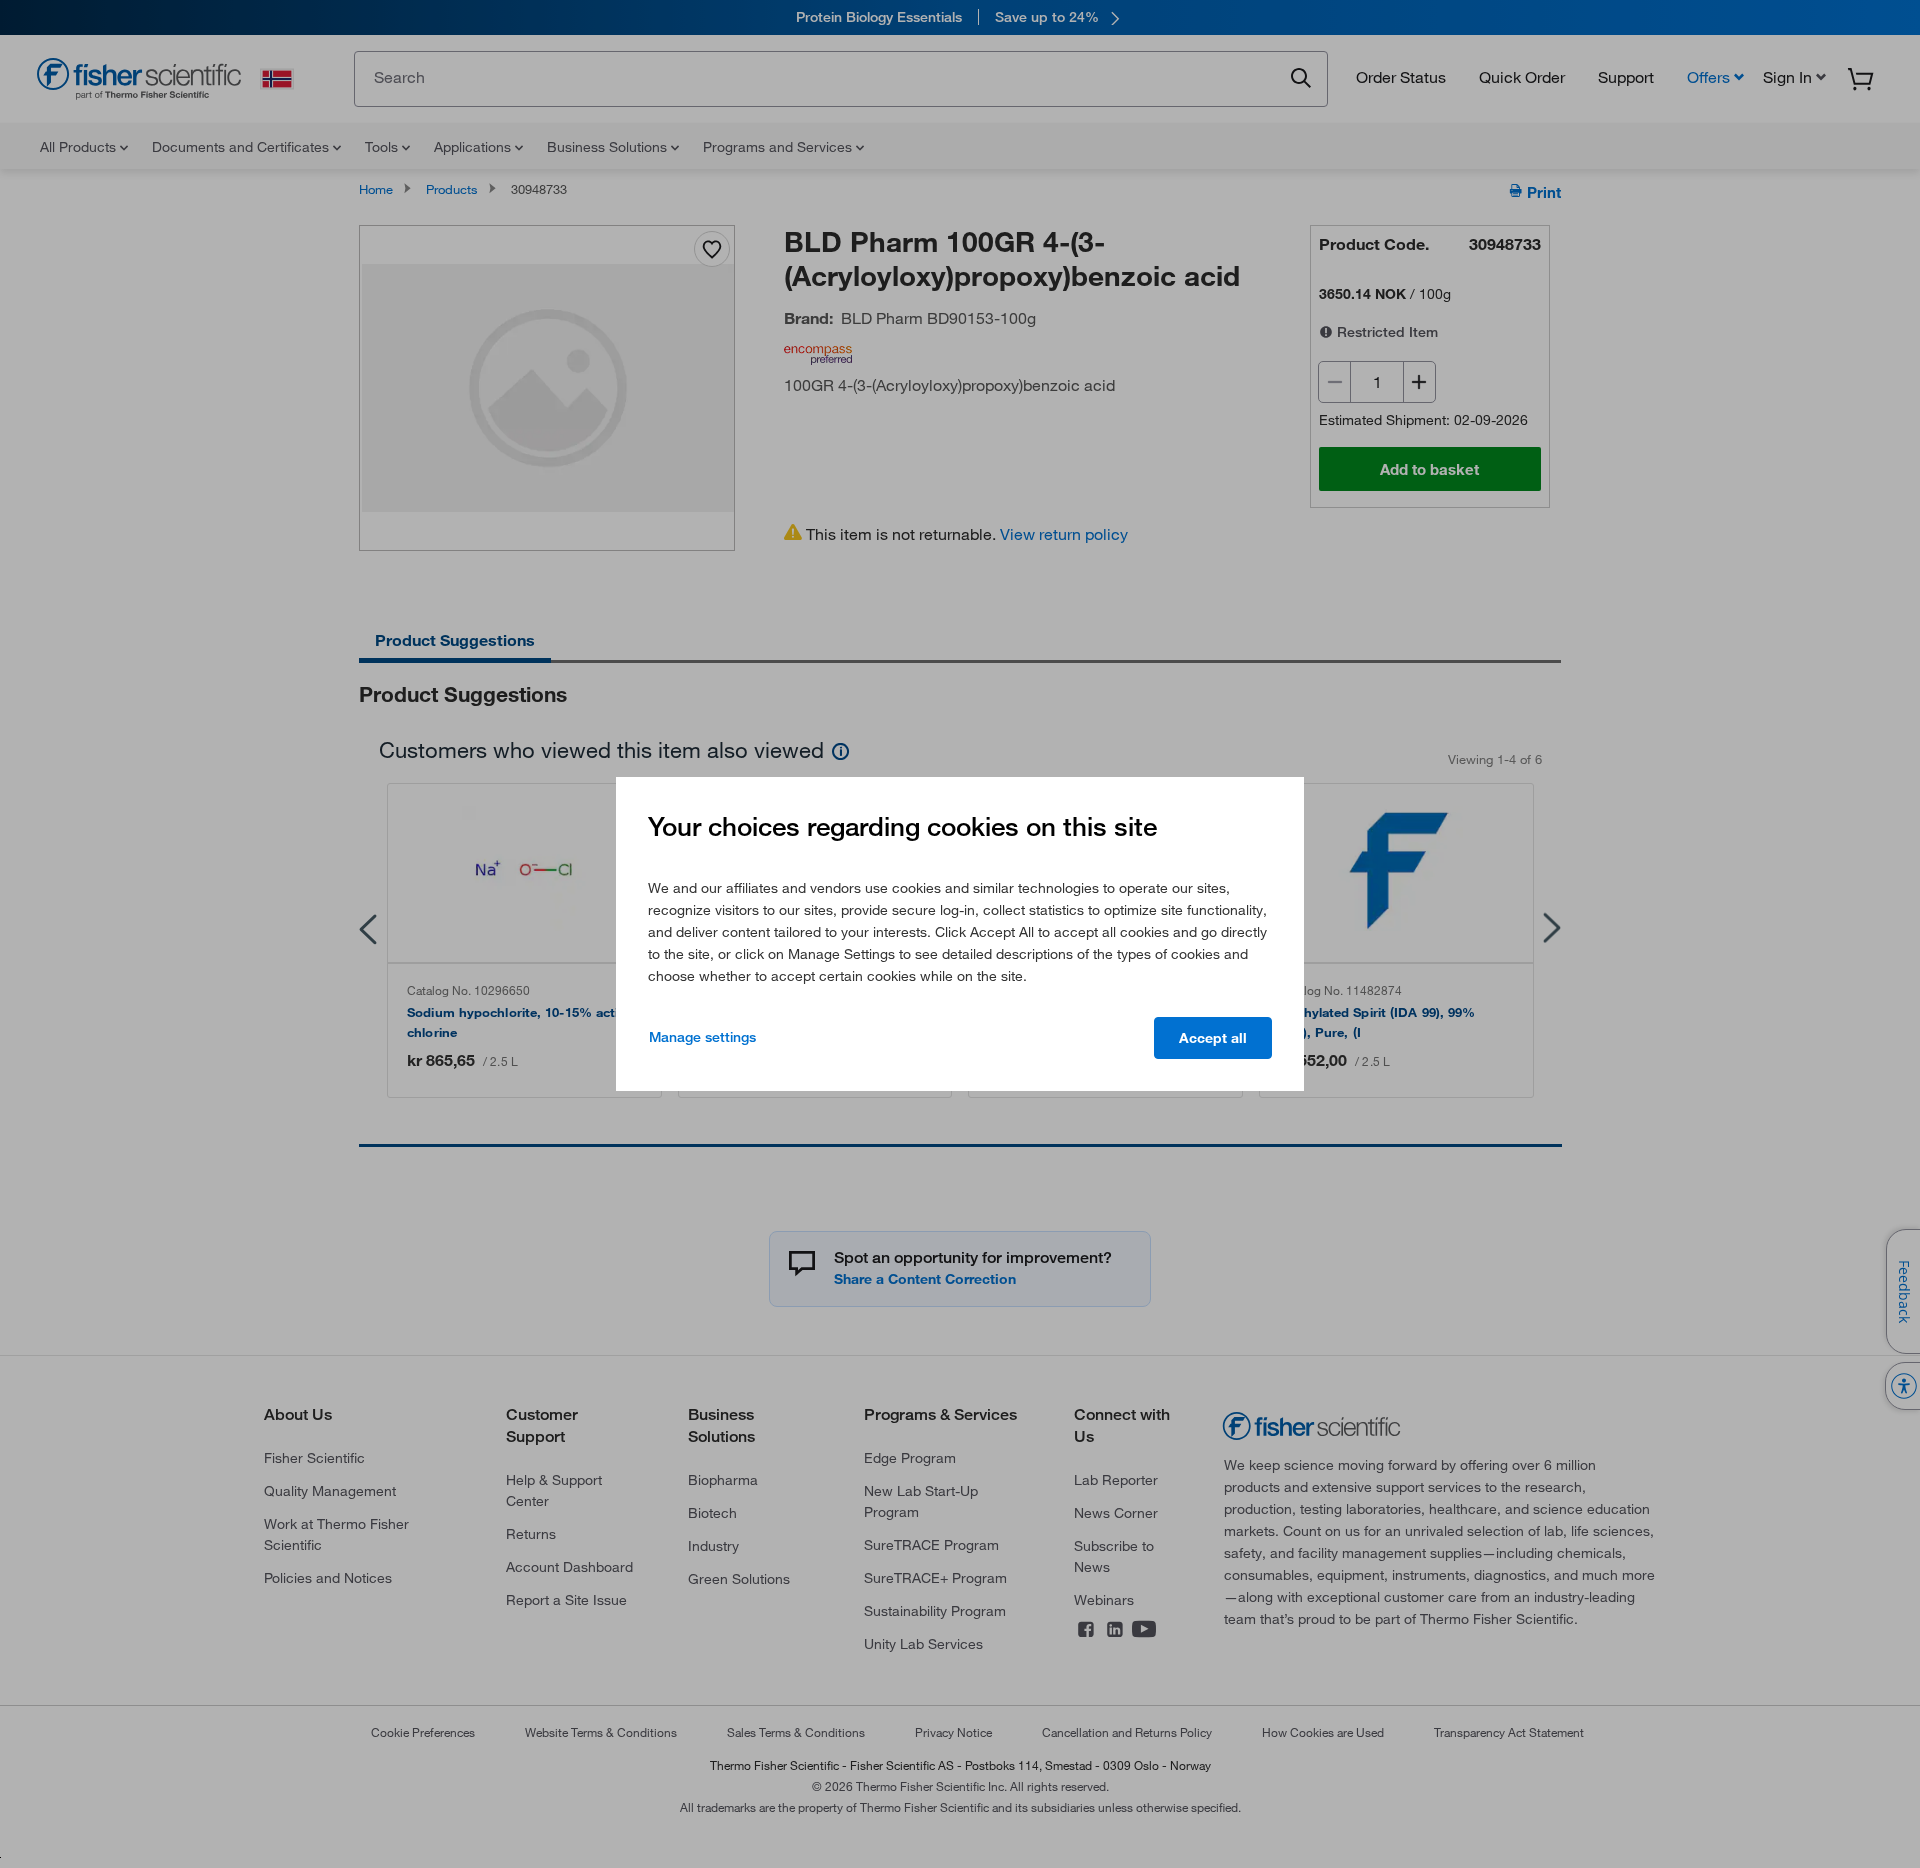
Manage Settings (702, 1037)
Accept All (1213, 1038)
